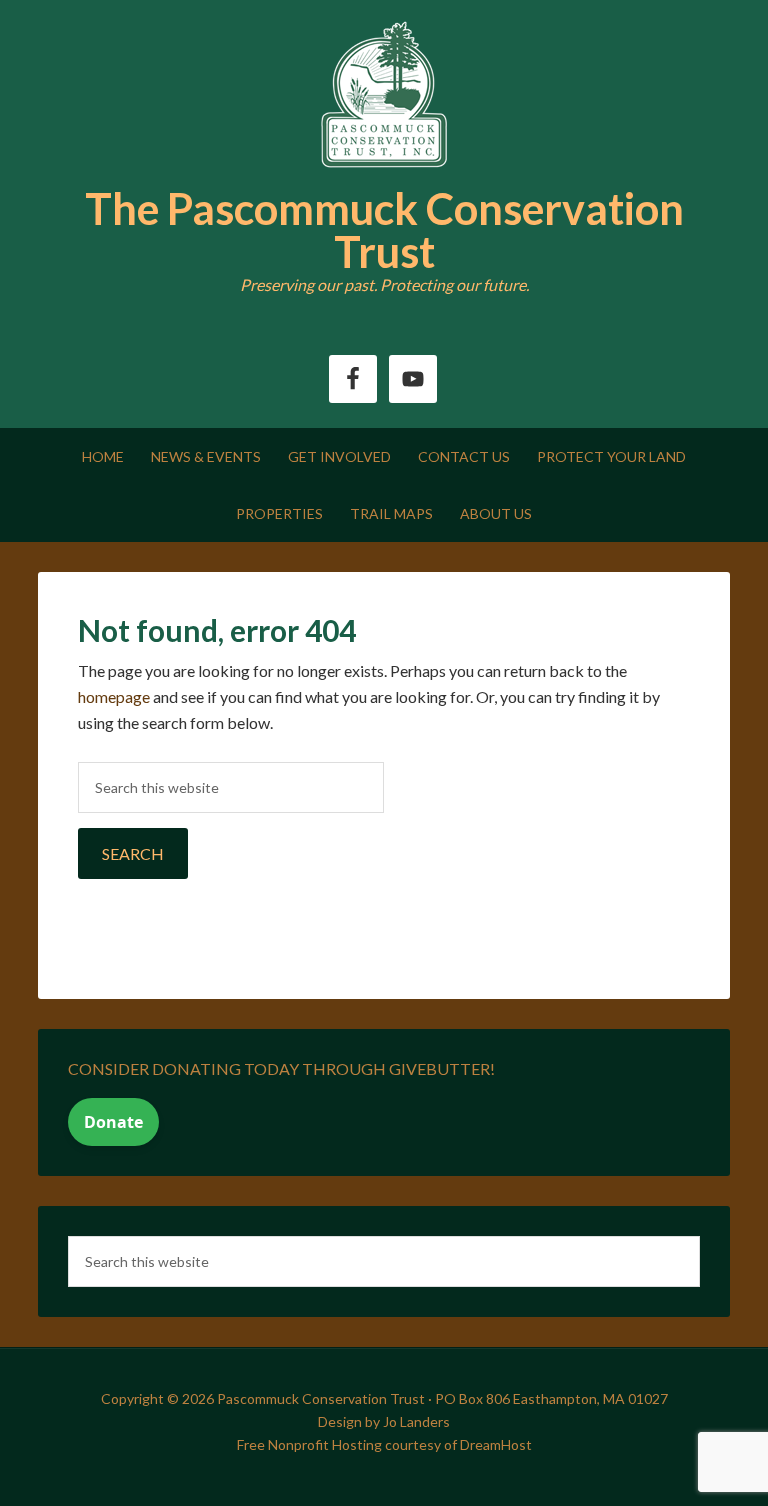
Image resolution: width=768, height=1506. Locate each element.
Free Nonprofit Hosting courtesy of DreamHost (384, 1444)
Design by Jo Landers (384, 1421)
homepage (114, 696)
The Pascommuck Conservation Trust (384, 230)
